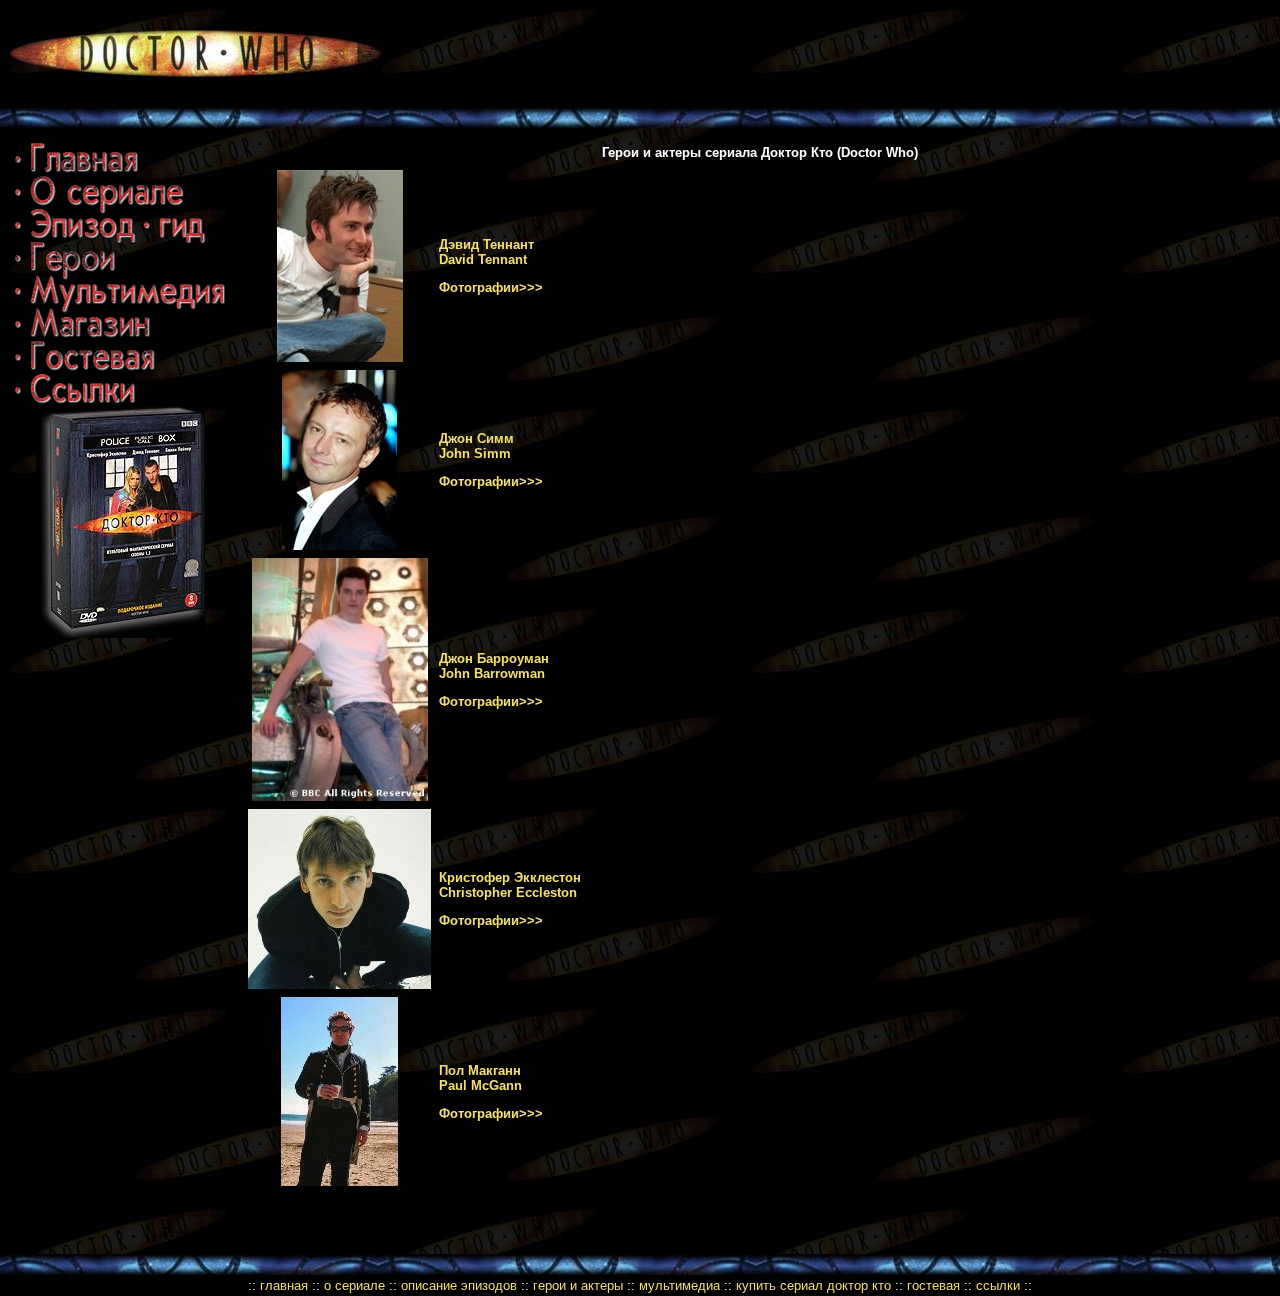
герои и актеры (580, 1285)
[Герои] (65, 270)
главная (284, 1285)
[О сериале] (99, 205)
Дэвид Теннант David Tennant (486, 252)
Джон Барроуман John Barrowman (494, 666)
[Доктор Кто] (190, 102)
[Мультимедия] (120, 305)
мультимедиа (679, 1285)
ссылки (998, 1285)
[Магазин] (82, 337)
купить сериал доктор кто (813, 1285)
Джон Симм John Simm (476, 446)
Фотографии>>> (491, 287)
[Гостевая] (85, 370)
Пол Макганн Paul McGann (480, 1078)
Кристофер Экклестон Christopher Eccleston (510, 885)
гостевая (933, 1285)
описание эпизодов (459, 1285)
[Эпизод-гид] (110, 239)
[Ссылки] (75, 399)
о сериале (354, 1285)
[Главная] (76, 172)
